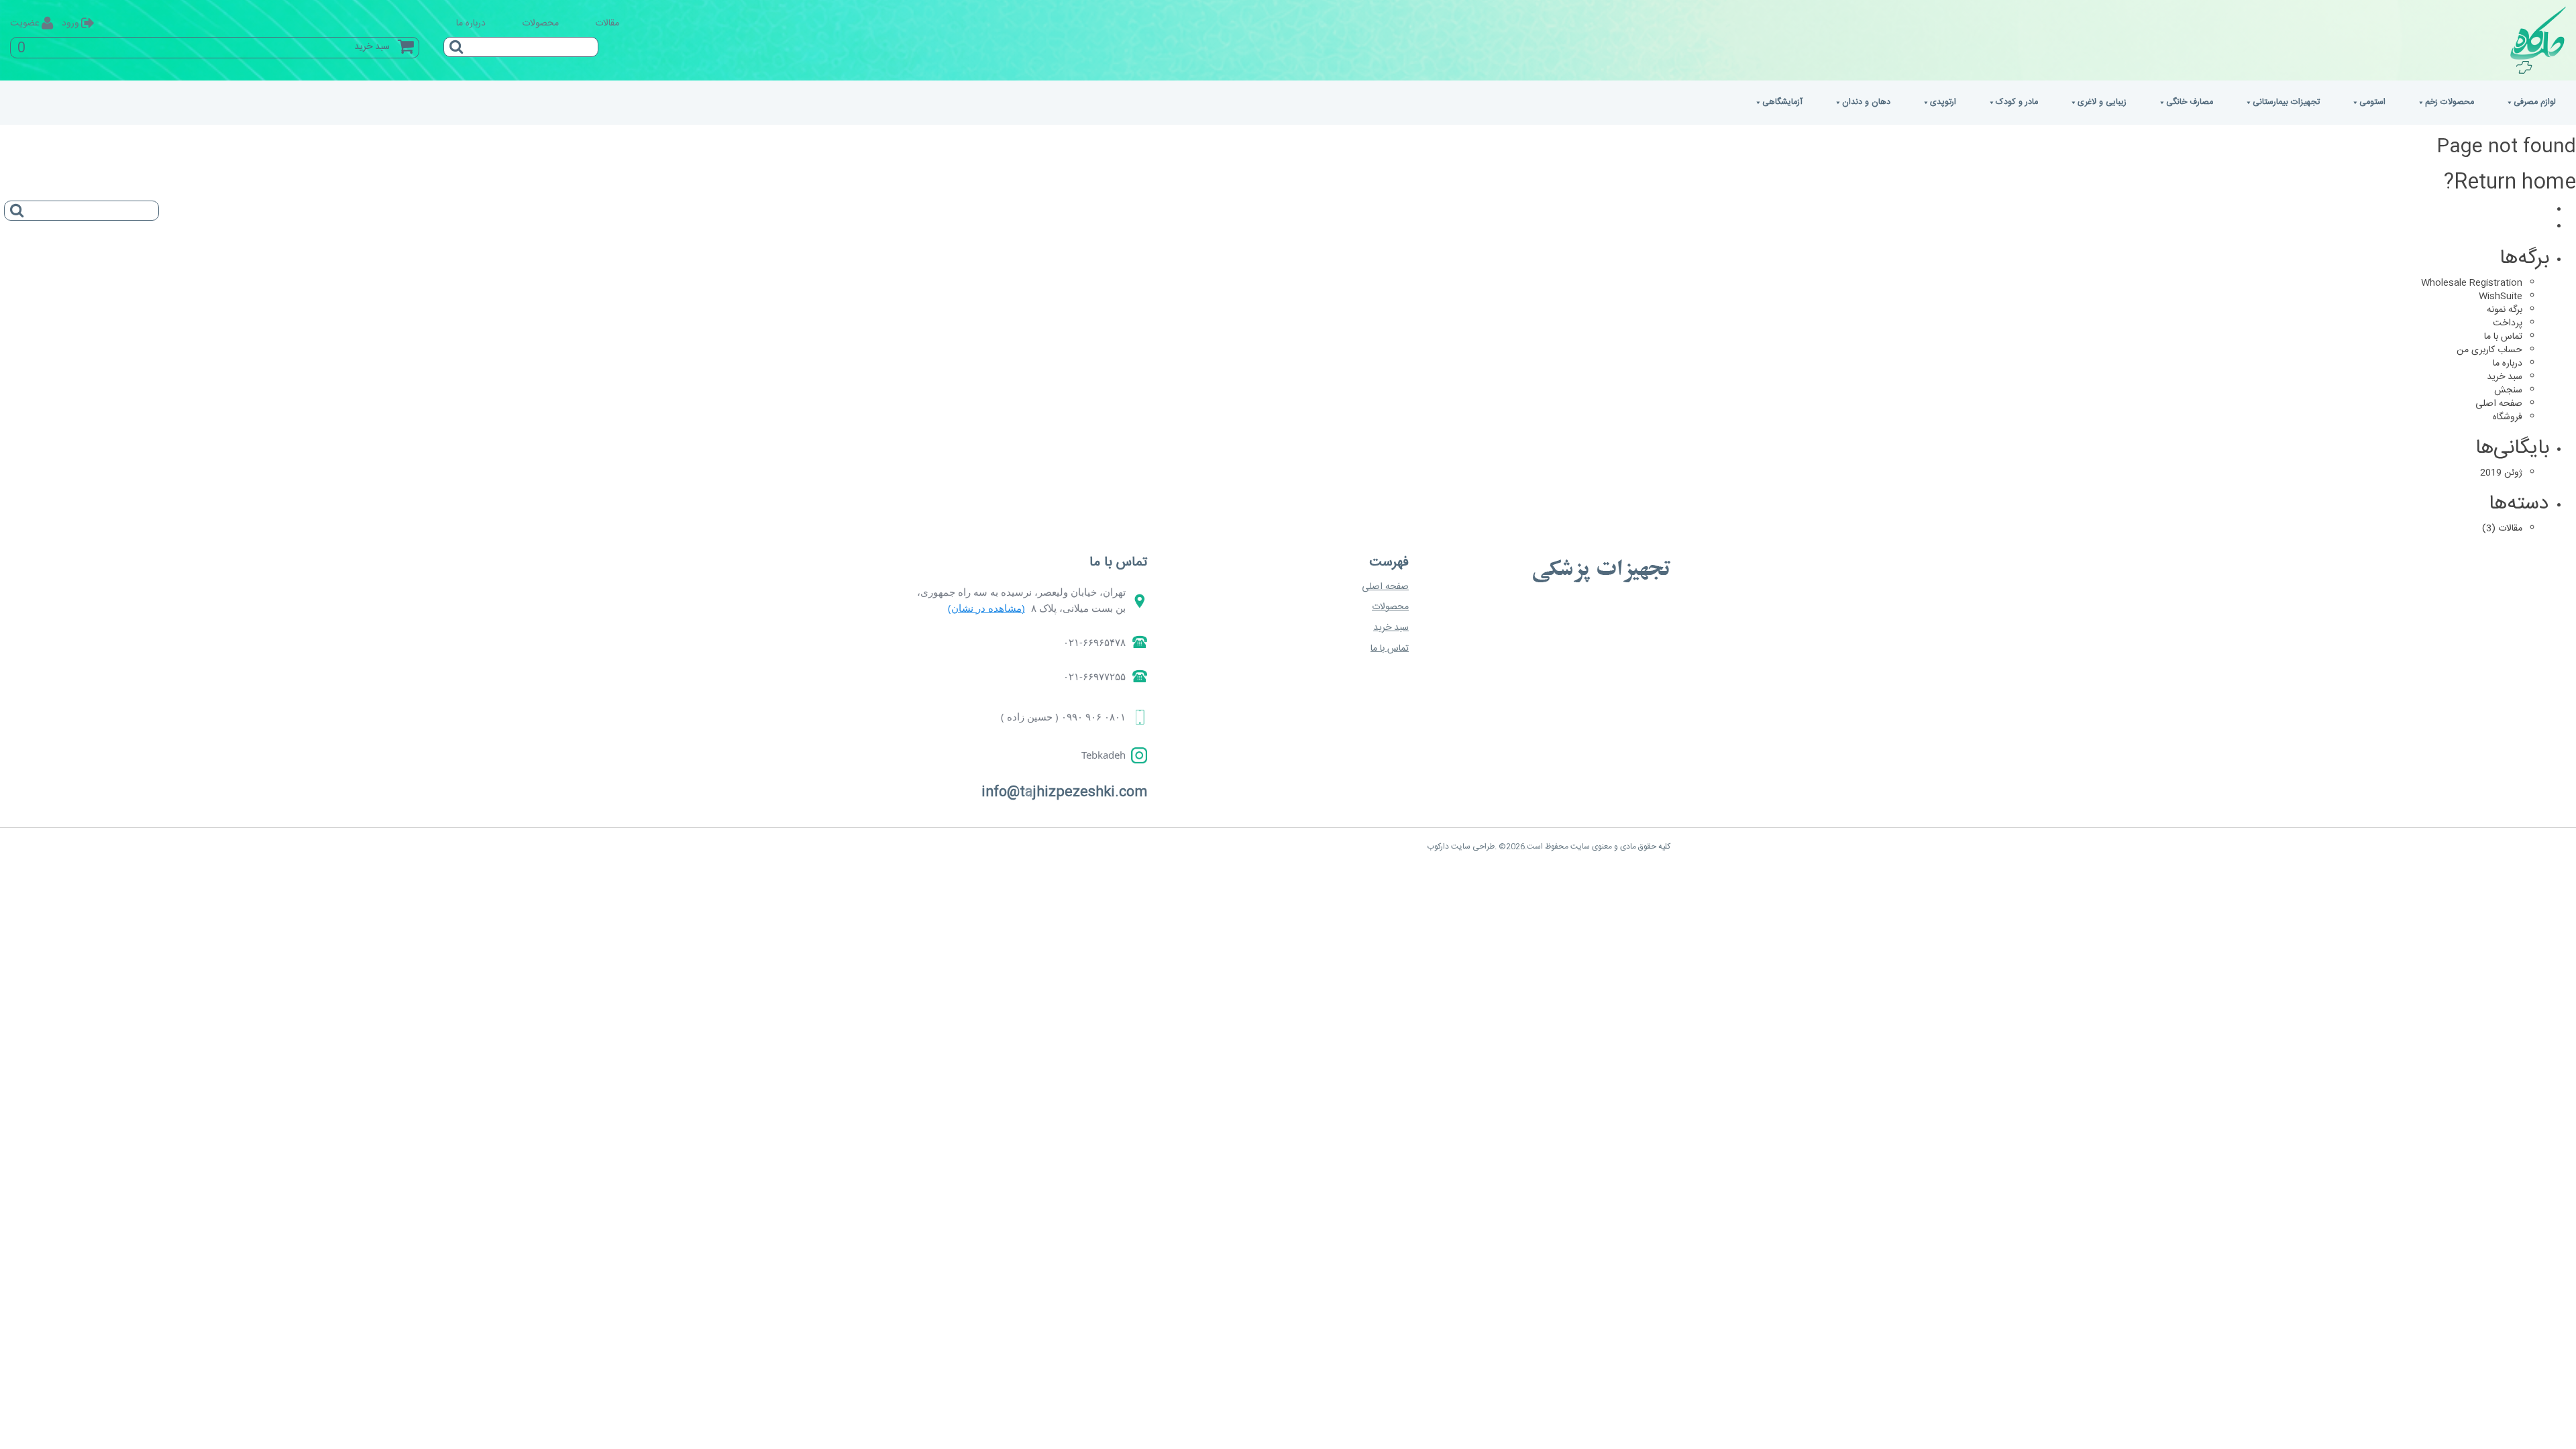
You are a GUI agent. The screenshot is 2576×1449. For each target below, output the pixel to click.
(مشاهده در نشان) (986, 608)
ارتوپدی (1943, 102)
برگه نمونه (2505, 310)
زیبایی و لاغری (2102, 102)
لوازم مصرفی (2535, 102)
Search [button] (453, 42)
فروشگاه (2508, 417)
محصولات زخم (2450, 102)
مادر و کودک (2017, 102)
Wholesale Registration (2472, 283)
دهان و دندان (1866, 102)
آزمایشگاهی (1782, 102)
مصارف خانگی (2190, 102)
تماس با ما (2503, 337)
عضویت (25, 23)
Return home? (2510, 183)
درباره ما (471, 23)
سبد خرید (2505, 377)
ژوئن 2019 (2501, 473)
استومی (2372, 102)
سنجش (2508, 390)
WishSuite (2501, 297)
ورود (70, 23)
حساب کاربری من (2489, 350)
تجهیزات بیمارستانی (2286, 102)
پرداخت (2508, 323)
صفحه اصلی (2499, 404)
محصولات (540, 23)
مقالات (607, 23)
